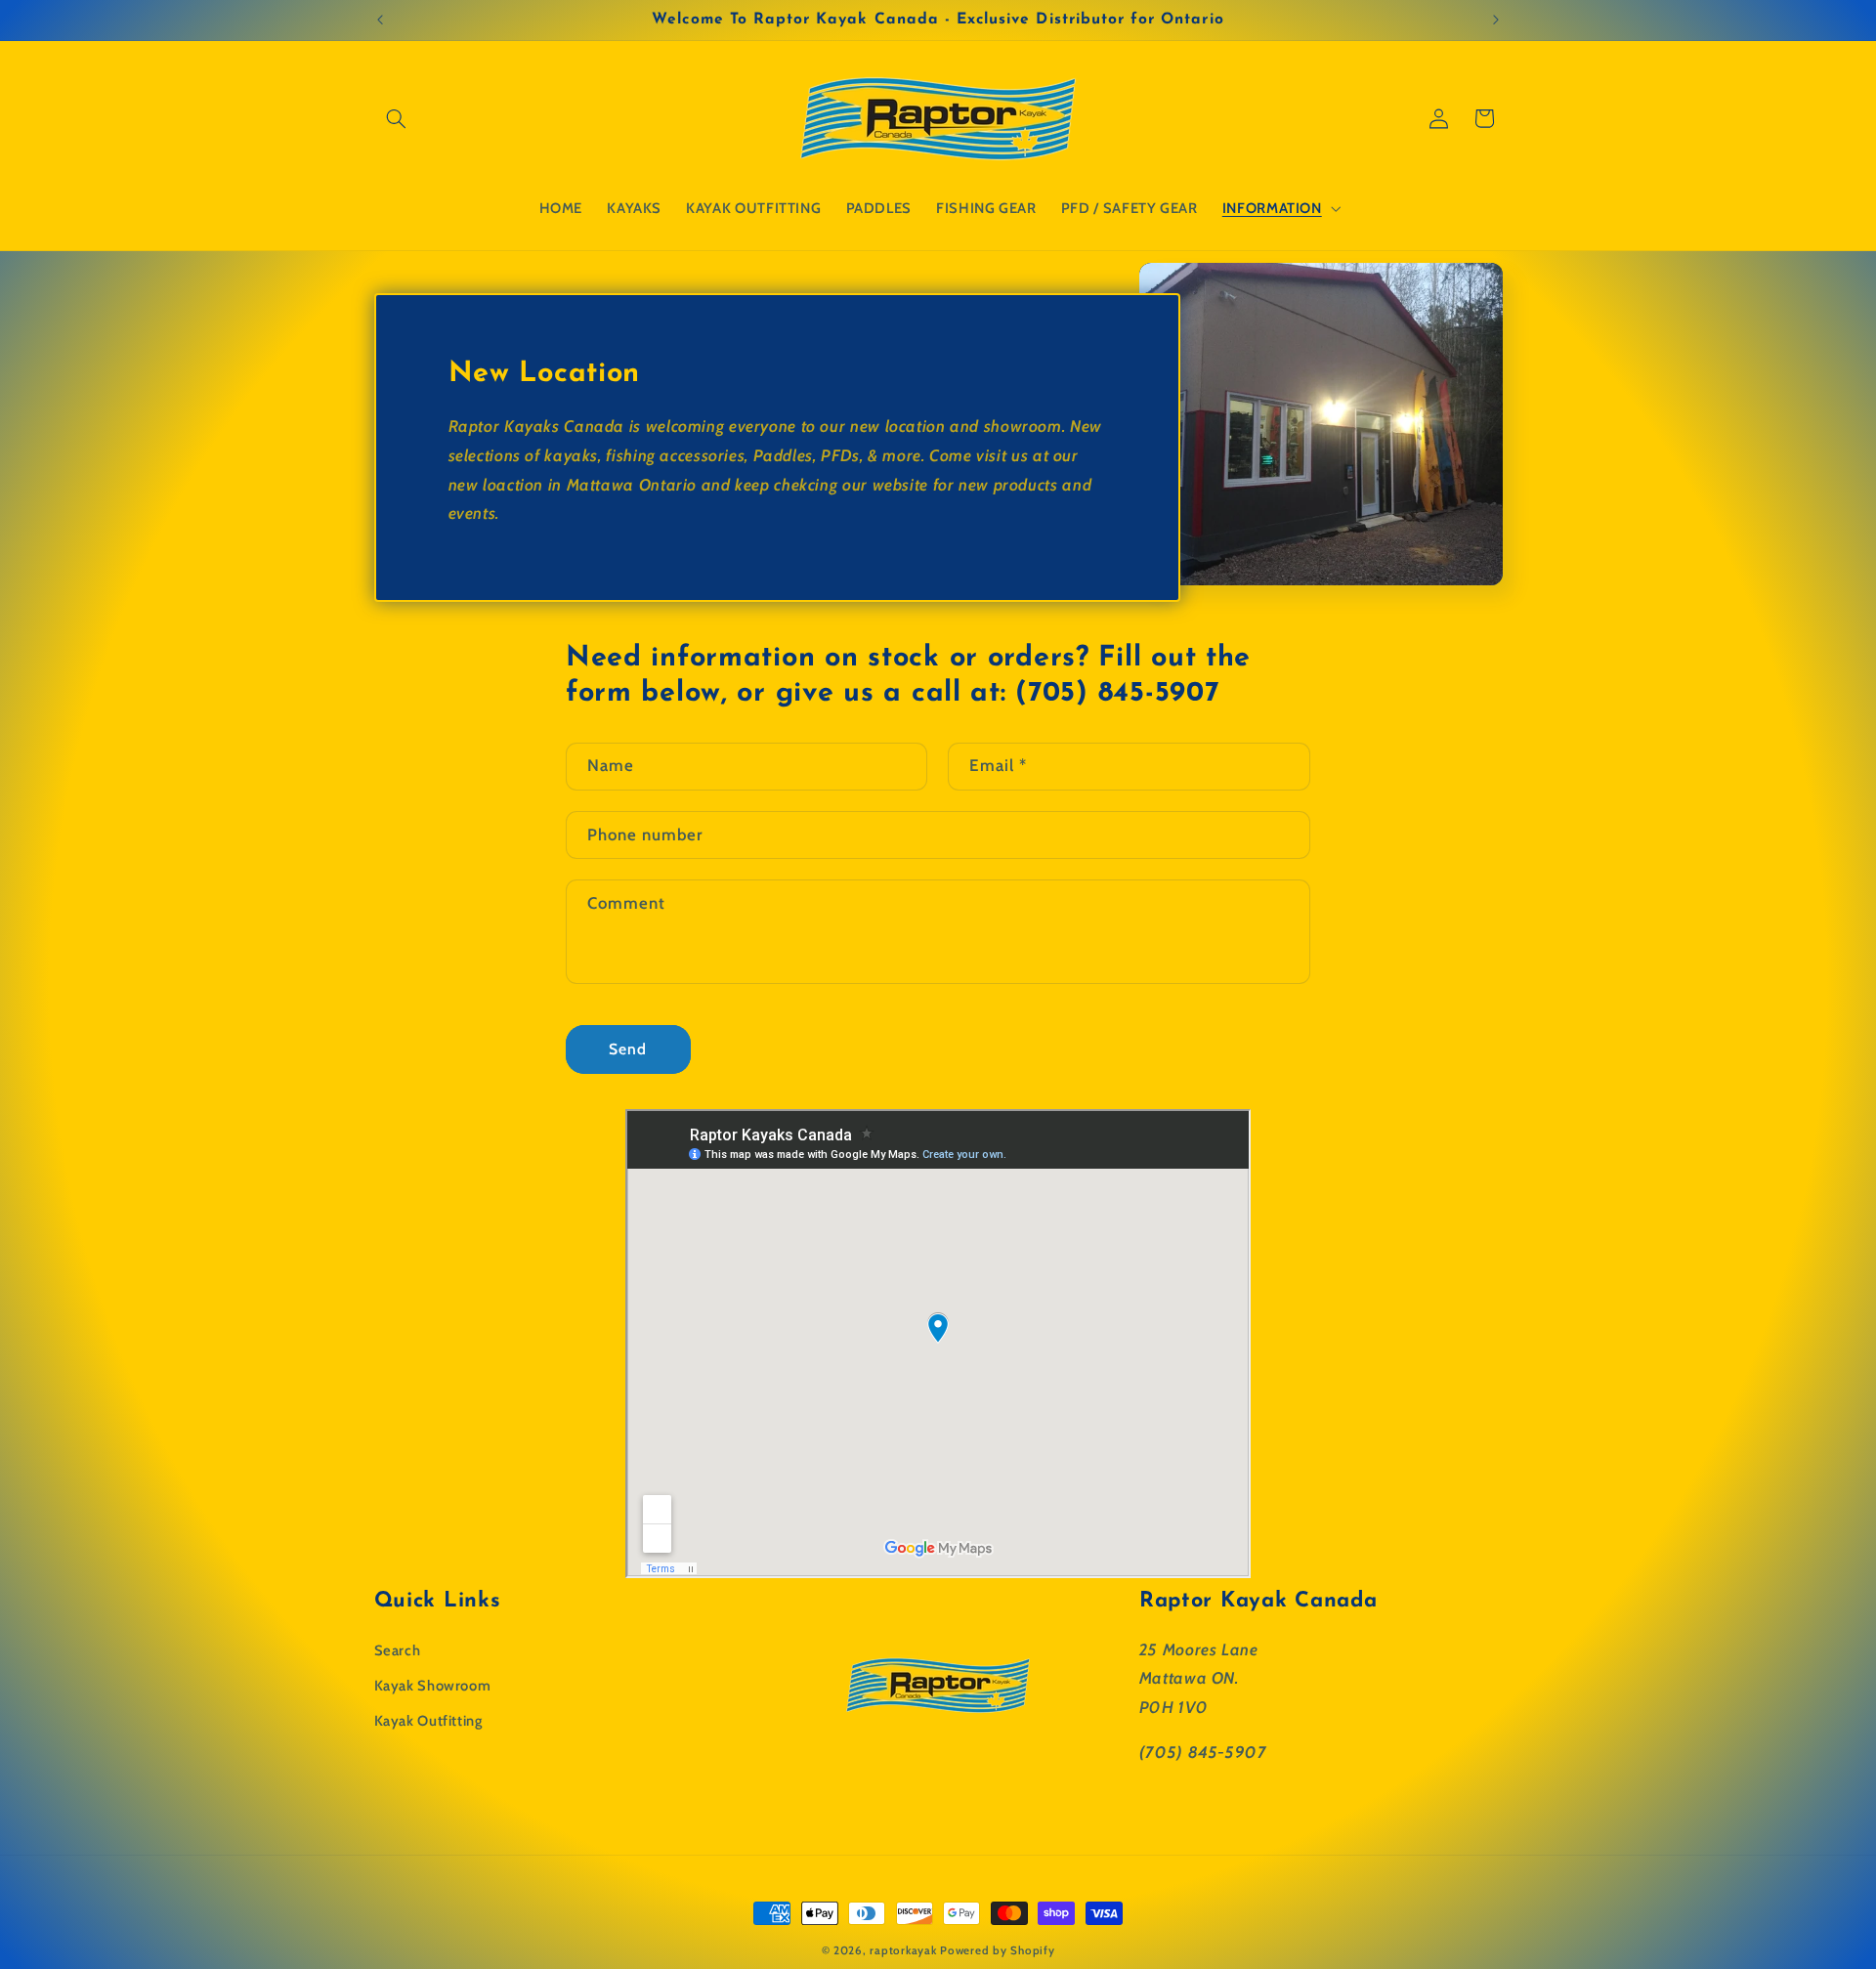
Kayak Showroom (433, 1685)
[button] (397, 118)
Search (398, 1649)
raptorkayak (903, 1950)
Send (628, 1049)
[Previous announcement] (380, 20)
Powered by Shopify (997, 1950)
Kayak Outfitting (428, 1721)
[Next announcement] (1496, 20)
